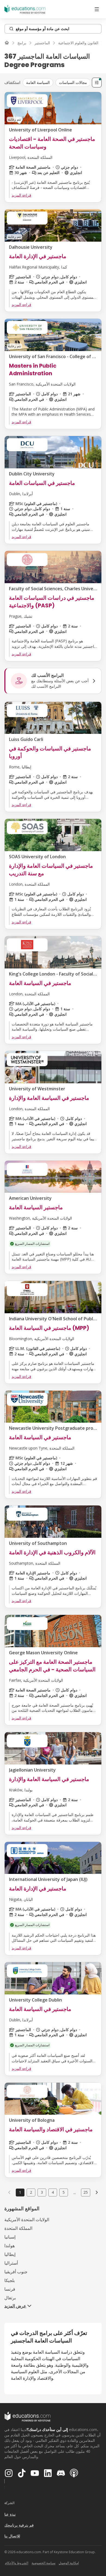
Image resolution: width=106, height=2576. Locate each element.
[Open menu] (97, 9)
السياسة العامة (38, 82)
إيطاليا (10, 2254)
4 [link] (53, 2192)
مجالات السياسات (73, 82)
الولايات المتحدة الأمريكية (27, 2220)
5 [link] (64, 2192)
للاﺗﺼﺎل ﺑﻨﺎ (12, 2536)
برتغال (10, 2298)
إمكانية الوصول (69, 2563)
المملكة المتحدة (18, 2228)
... (75, 2192)
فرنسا (10, 2289)
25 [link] (86, 2192)
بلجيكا (10, 2280)
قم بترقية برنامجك (19, 2525)
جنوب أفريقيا (16, 2272)
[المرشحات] (97, 83)
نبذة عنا (10, 2514)
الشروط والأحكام (17, 2563)
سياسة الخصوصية (43, 2563)
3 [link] (42, 2192)
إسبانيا (10, 2237)
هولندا (10, 2246)
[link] (97, 2192)
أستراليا (11, 2263)
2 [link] (31, 2192)
